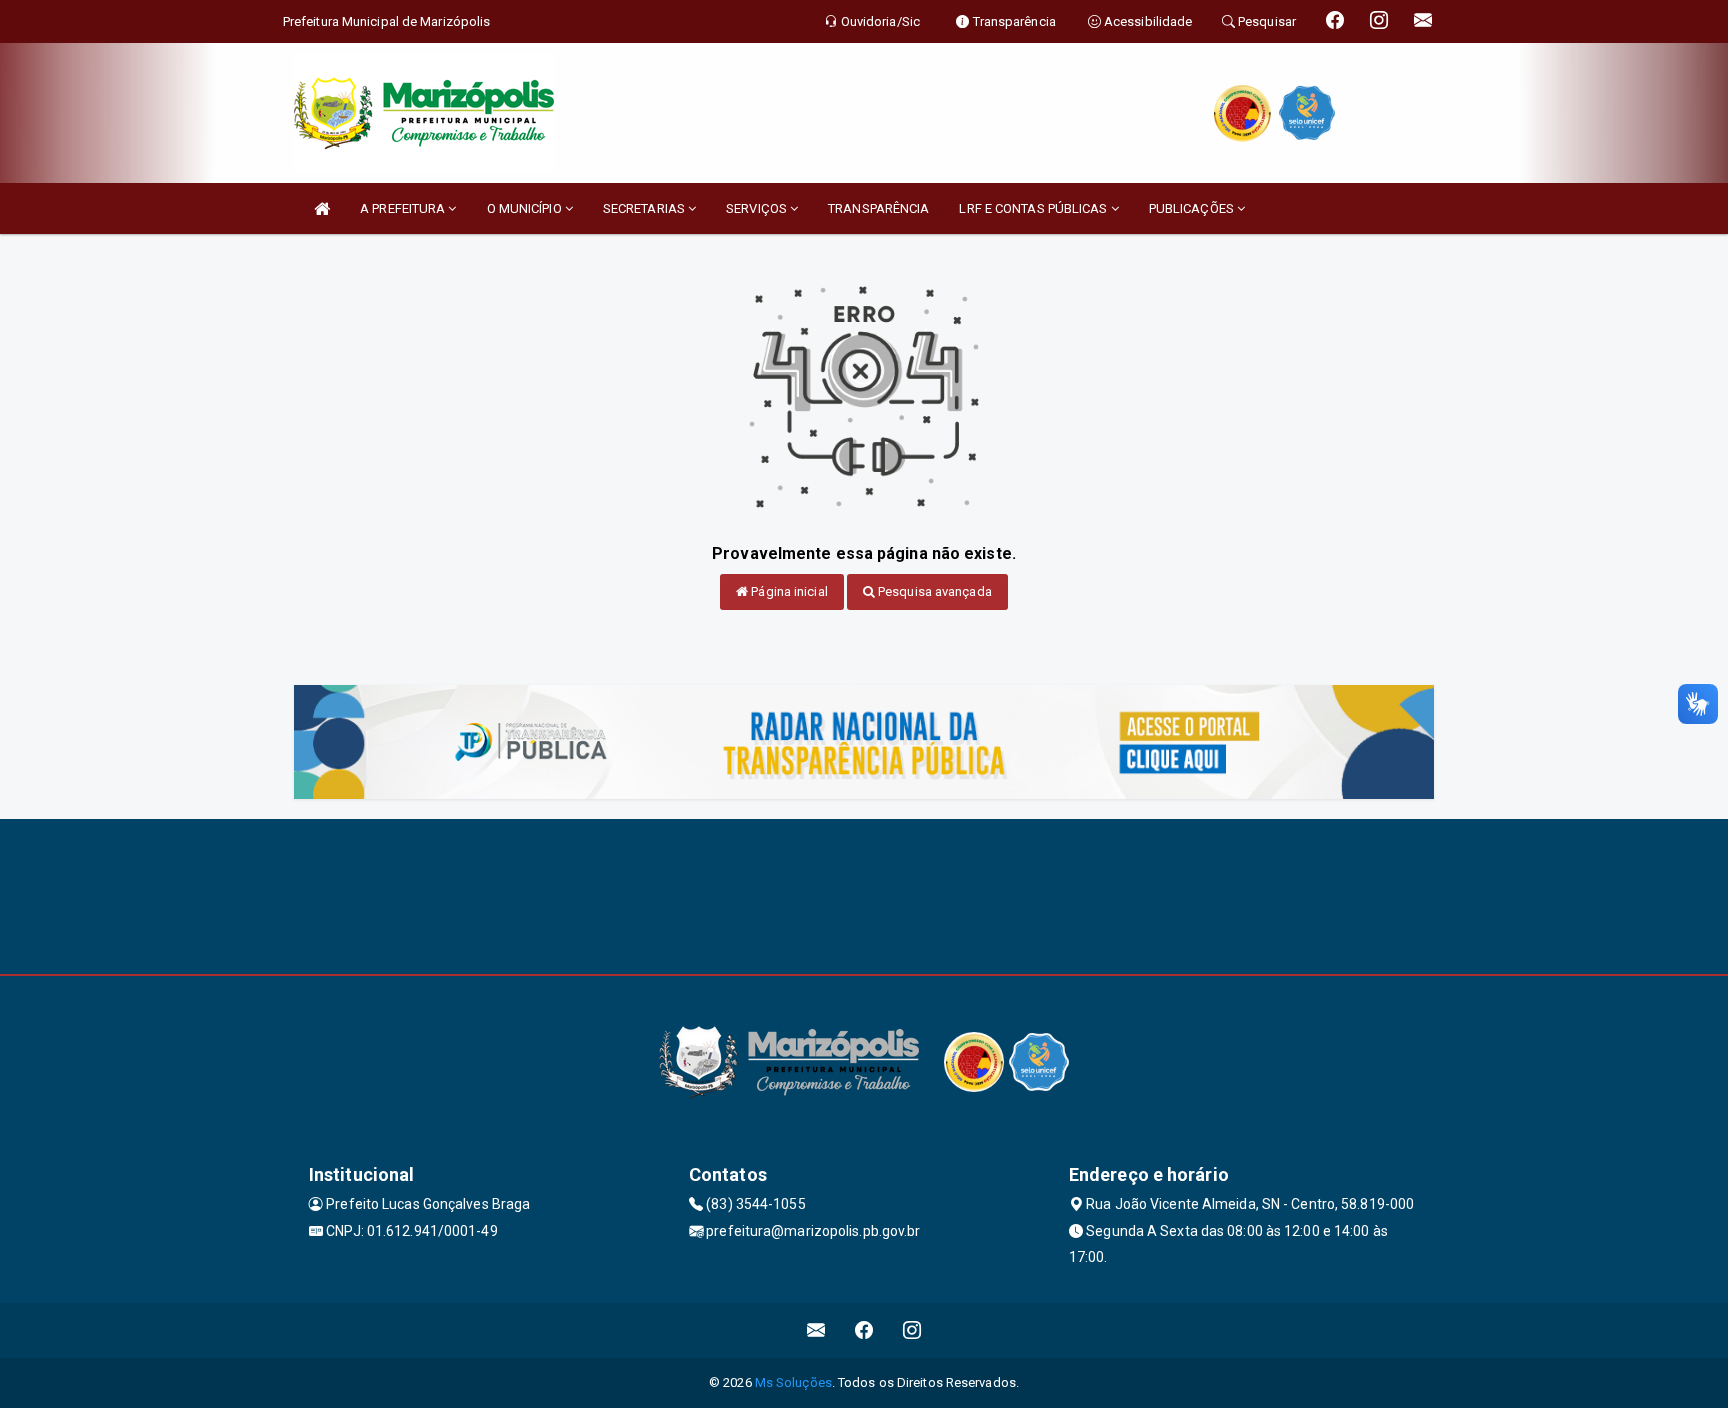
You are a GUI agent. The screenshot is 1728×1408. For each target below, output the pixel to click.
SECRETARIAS (645, 208)
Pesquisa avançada (933, 591)
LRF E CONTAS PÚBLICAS (1034, 208)
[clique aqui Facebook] (864, 1330)
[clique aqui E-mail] (816, 1330)
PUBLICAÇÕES (1193, 208)
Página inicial (788, 591)
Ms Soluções (793, 1382)
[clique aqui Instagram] (912, 1330)
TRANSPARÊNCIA (878, 208)
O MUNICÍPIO (526, 208)
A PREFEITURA (404, 208)
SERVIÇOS (758, 208)
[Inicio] (322, 208)
